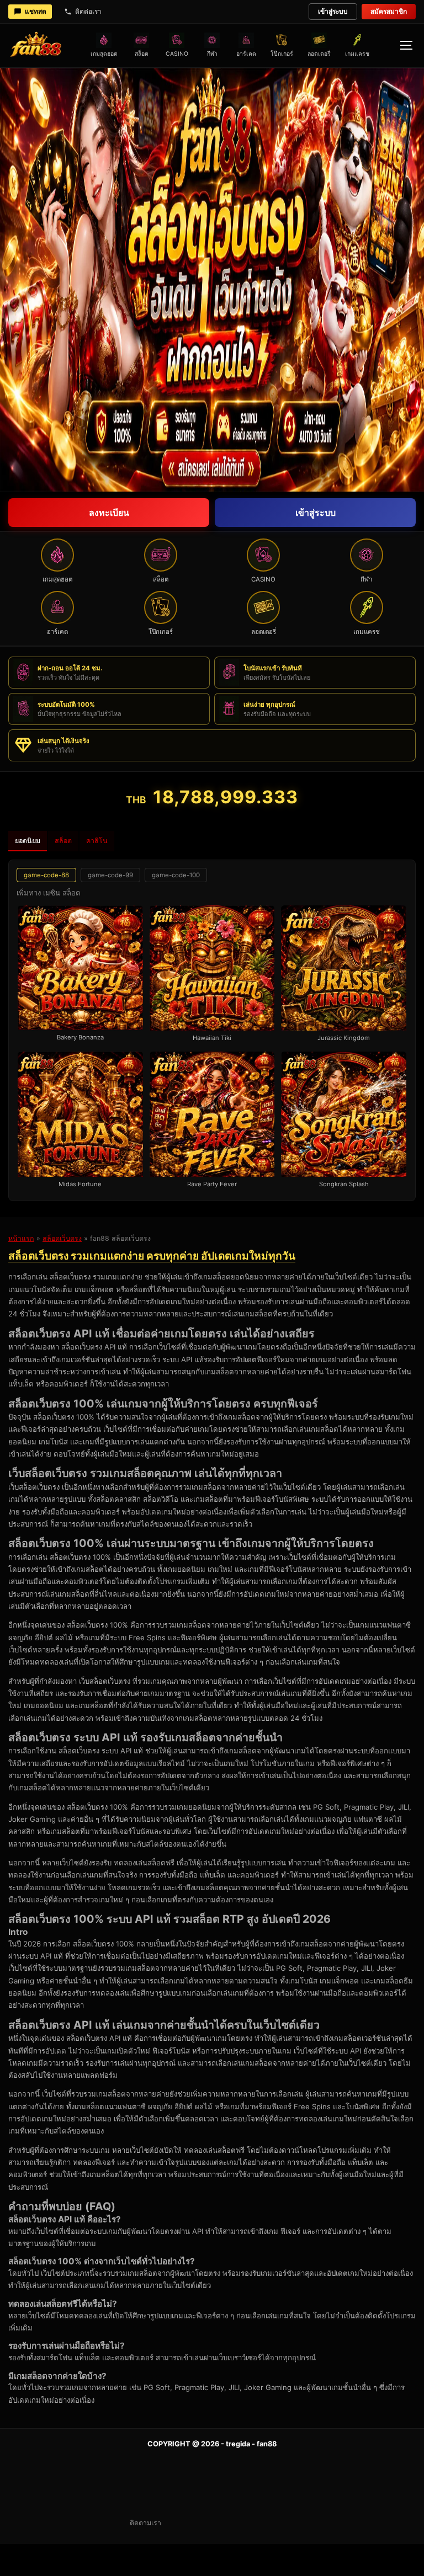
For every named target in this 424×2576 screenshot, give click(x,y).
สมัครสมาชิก (389, 11)
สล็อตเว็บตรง (62, 1238)
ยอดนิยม (28, 841)
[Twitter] (231, 2523)
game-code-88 (46, 875)
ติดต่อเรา (88, 11)
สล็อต (63, 841)
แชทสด (36, 11)
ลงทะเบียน (109, 513)
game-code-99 (110, 875)
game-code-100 (176, 875)
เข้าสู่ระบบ (333, 11)
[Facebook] (204, 2523)
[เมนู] (406, 45)
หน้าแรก (21, 1238)
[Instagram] (178, 2523)
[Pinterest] (257, 2523)
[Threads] (284, 2523)
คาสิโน (97, 841)
